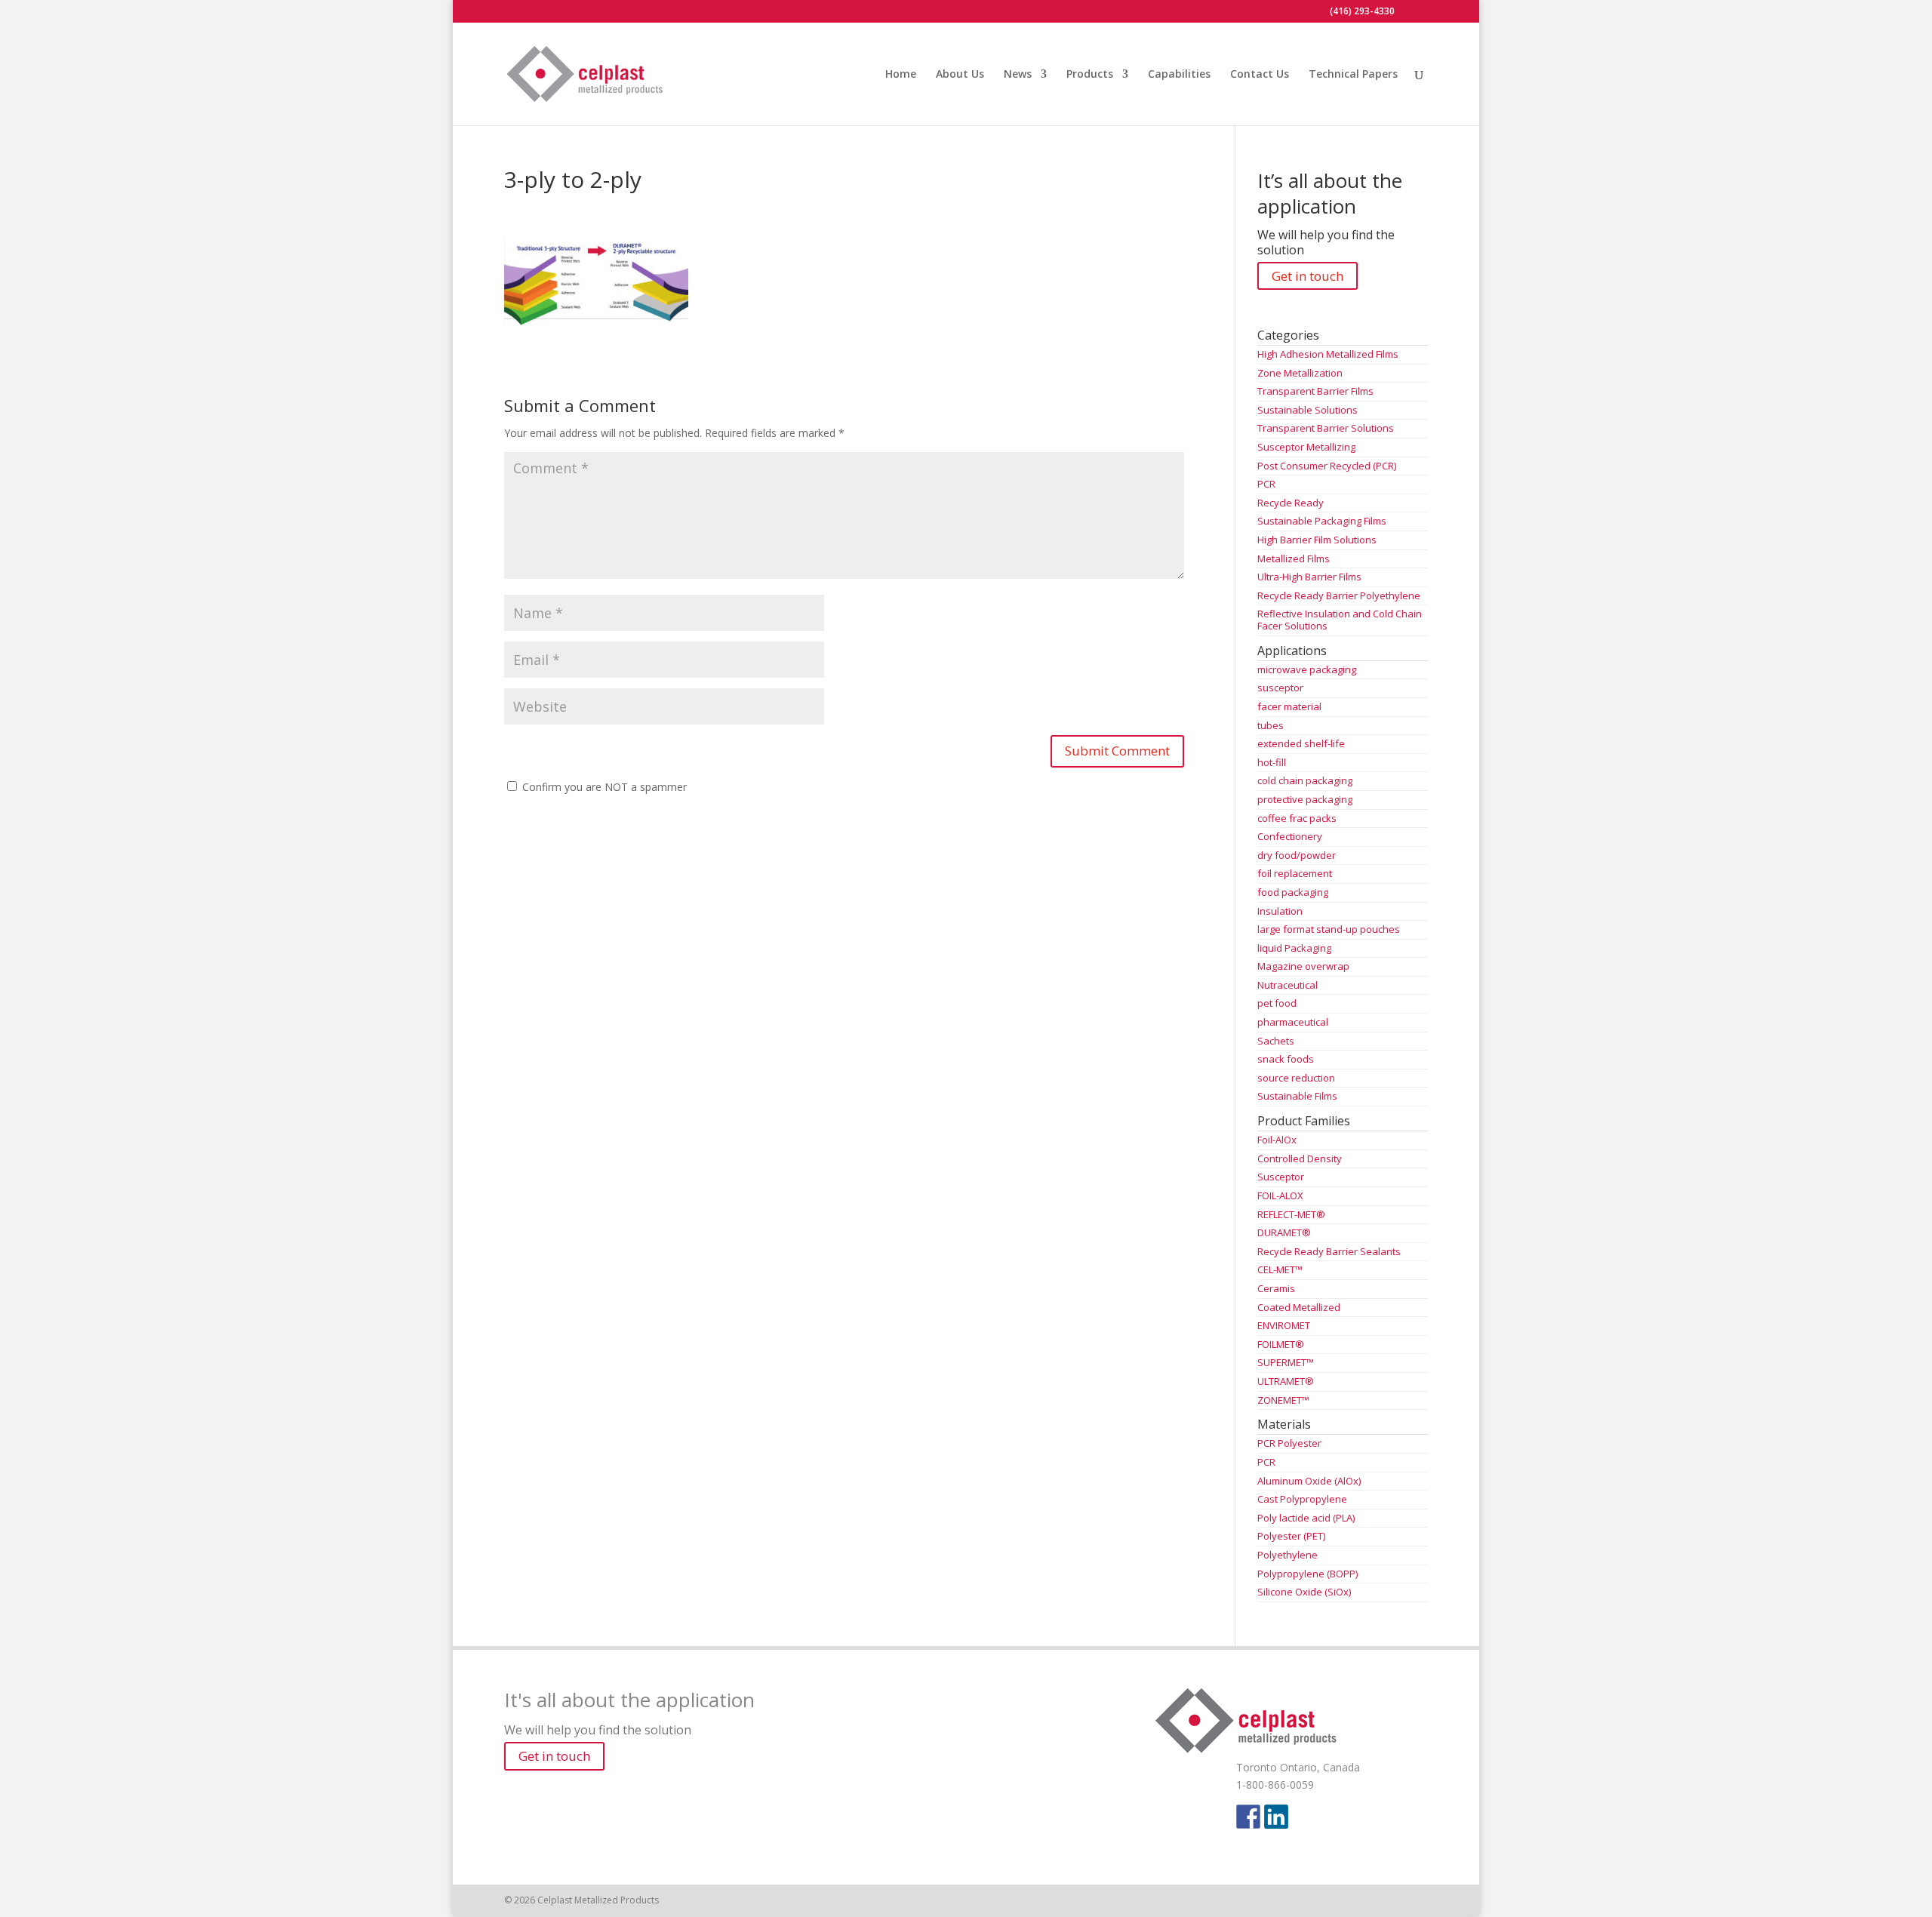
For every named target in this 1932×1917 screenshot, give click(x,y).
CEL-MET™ (1280, 1269)
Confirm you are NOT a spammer (603, 787)
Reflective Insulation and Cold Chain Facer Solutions (1340, 620)
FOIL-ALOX (1280, 1195)
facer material (1289, 706)
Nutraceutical (1287, 985)
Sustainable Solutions (1307, 410)
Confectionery (1290, 836)
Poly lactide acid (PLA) (1306, 1518)
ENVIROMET (1284, 1325)
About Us (960, 75)
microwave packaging (1307, 669)
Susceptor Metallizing (1306, 447)
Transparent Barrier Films (1315, 391)
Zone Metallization (1300, 373)
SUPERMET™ (1286, 1362)
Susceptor (1281, 1177)
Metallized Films (1294, 558)
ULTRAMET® (1286, 1381)
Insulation (1280, 911)
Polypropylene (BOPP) (1307, 1574)
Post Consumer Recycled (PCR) (1327, 466)
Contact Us (1260, 75)
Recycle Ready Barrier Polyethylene (1339, 595)
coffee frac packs (1297, 818)
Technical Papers (1353, 75)
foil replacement (1295, 873)
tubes (1271, 725)
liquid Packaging (1294, 948)
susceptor (1280, 688)
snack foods (1286, 1059)
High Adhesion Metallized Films (1328, 354)
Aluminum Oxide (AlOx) (1309, 1481)
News (1018, 75)
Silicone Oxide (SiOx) (1304, 1592)
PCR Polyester (1289, 1443)
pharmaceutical (1293, 1022)
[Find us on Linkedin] (1276, 1817)
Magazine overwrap (1303, 966)
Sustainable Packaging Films (1322, 521)
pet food (1277, 1003)
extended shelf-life (1301, 743)
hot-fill (1272, 762)
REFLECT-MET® (1291, 1214)
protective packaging (1305, 799)
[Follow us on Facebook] (1248, 1817)
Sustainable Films (1297, 1096)
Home (901, 75)
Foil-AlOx (1277, 1140)
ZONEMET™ (1283, 1400)
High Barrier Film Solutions (1317, 540)
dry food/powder (1297, 855)
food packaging (1293, 892)
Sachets (1276, 1041)
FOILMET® (1281, 1344)
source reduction (1296, 1078)
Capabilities (1179, 75)
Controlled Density (1300, 1159)
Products (1090, 75)
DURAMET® (1284, 1232)
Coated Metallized (1299, 1307)
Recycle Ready (1291, 503)
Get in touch (1307, 276)
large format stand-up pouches (1329, 929)
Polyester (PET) (1291, 1536)
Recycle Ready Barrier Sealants (1329, 1251)
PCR (1266, 484)
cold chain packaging (1305, 780)
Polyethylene (1287, 1555)
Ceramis (1276, 1288)
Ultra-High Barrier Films (1309, 577)
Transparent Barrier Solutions (1326, 428)
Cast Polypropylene (1302, 1499)
